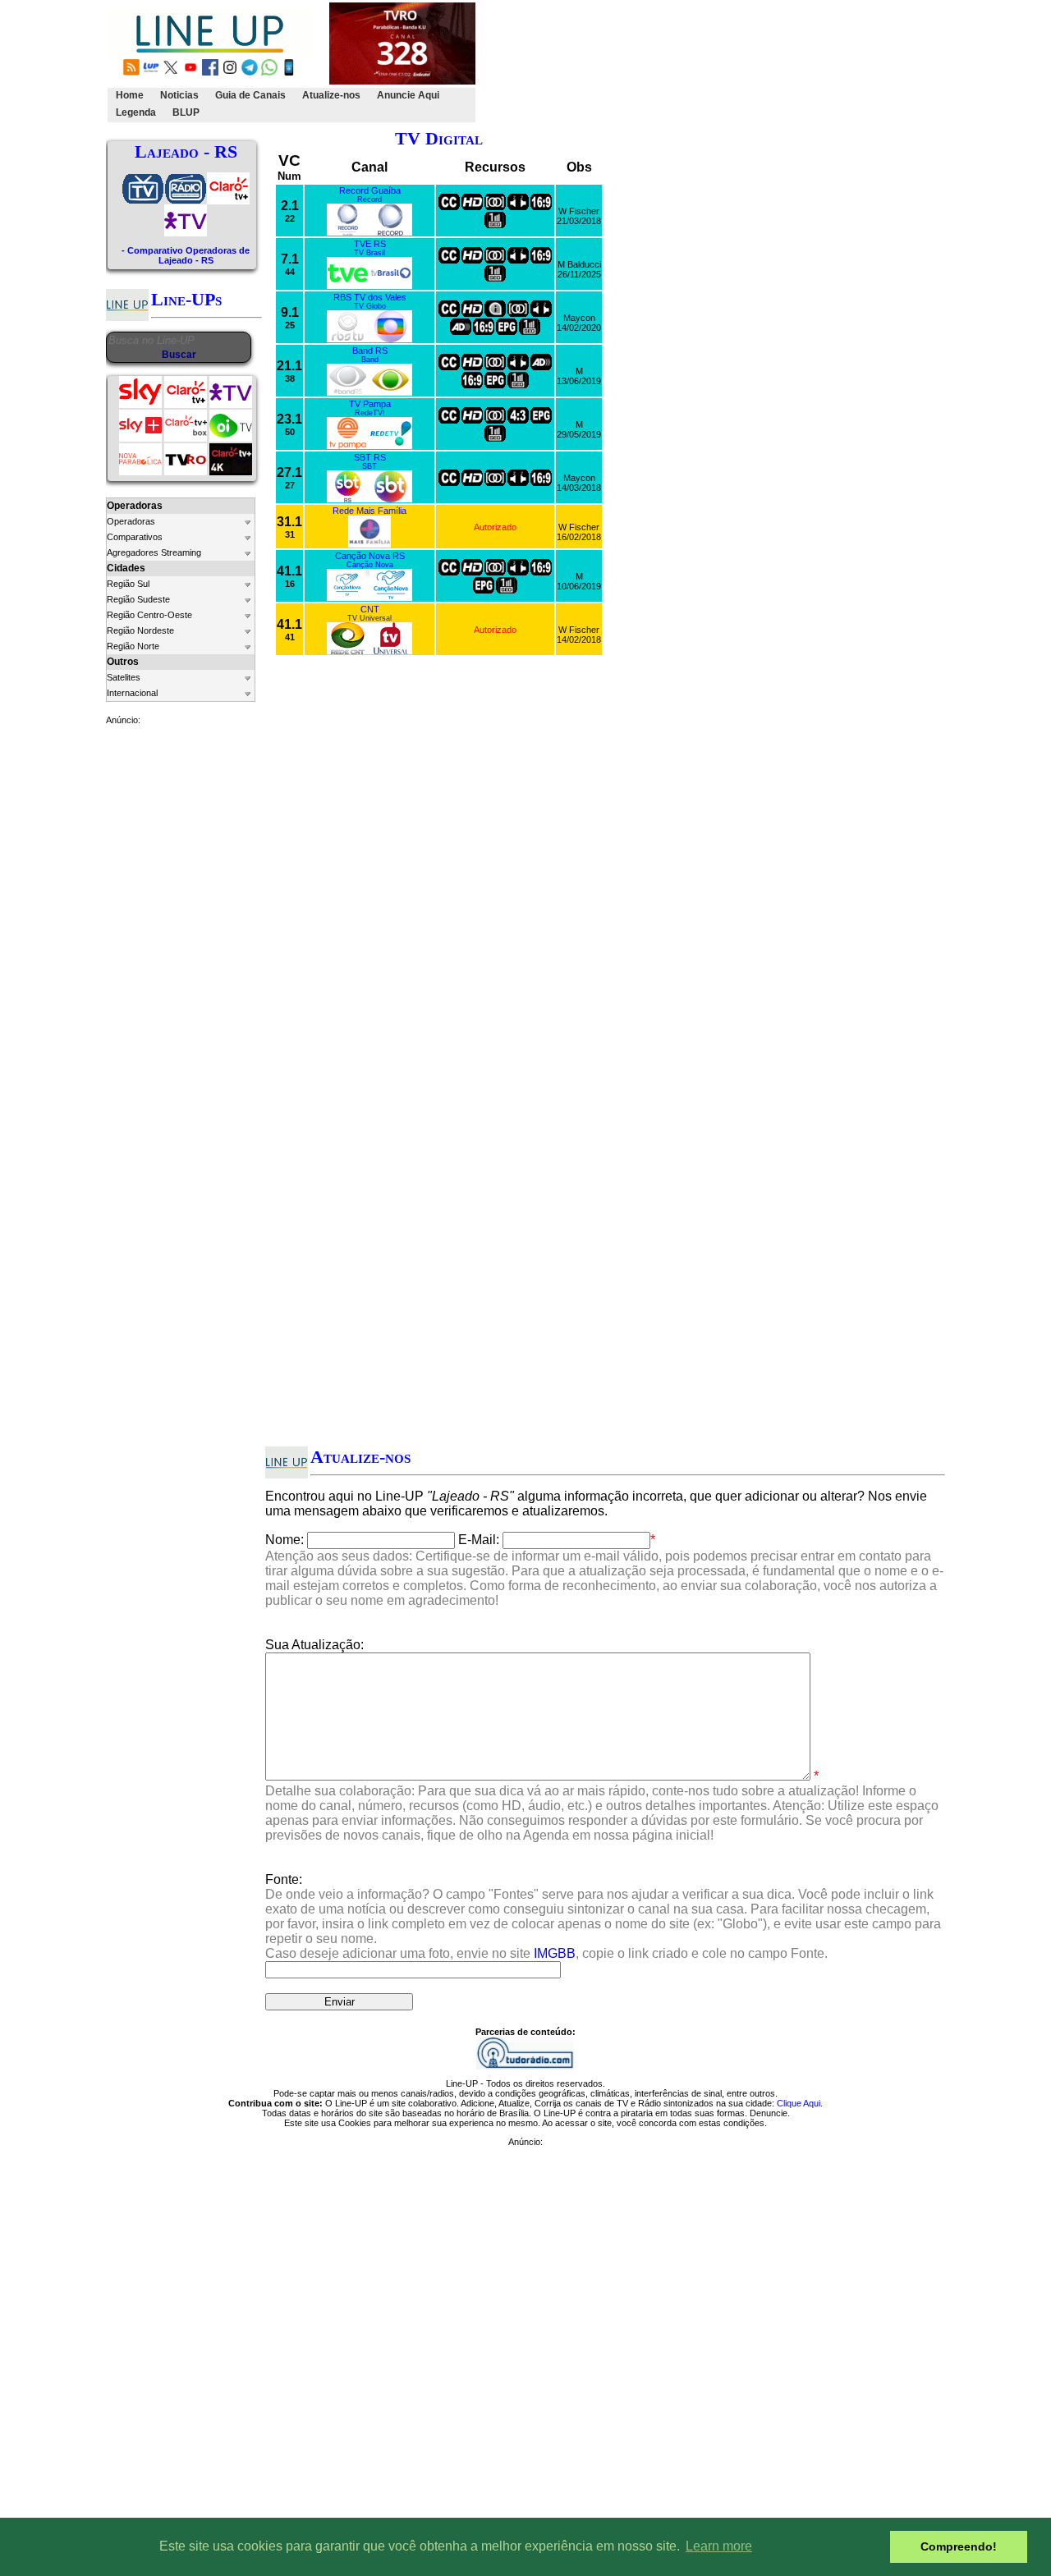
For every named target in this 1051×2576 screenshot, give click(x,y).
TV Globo (370, 306)
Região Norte (133, 646)
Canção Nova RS (370, 556)
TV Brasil (369, 253)
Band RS (370, 351)
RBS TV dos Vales (370, 297)
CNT (370, 609)
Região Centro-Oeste (149, 615)
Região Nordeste (140, 630)
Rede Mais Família (369, 511)
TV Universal (369, 618)
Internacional (132, 693)
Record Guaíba (370, 190)
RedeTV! (370, 413)
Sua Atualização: (314, 1645)
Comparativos (135, 537)
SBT (369, 466)
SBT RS (370, 457)
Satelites (124, 677)
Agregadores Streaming (154, 552)
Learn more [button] (719, 2546)
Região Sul (128, 584)
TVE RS (370, 244)
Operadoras (131, 521)
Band (370, 360)
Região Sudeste (138, 599)
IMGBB (555, 1953)
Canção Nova (370, 565)
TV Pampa (370, 404)
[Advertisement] (172, 984)
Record (369, 199)
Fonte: (603, 1916)
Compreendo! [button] (959, 2546)
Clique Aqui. (800, 2103)
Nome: (285, 1540)
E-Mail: (479, 1540)
